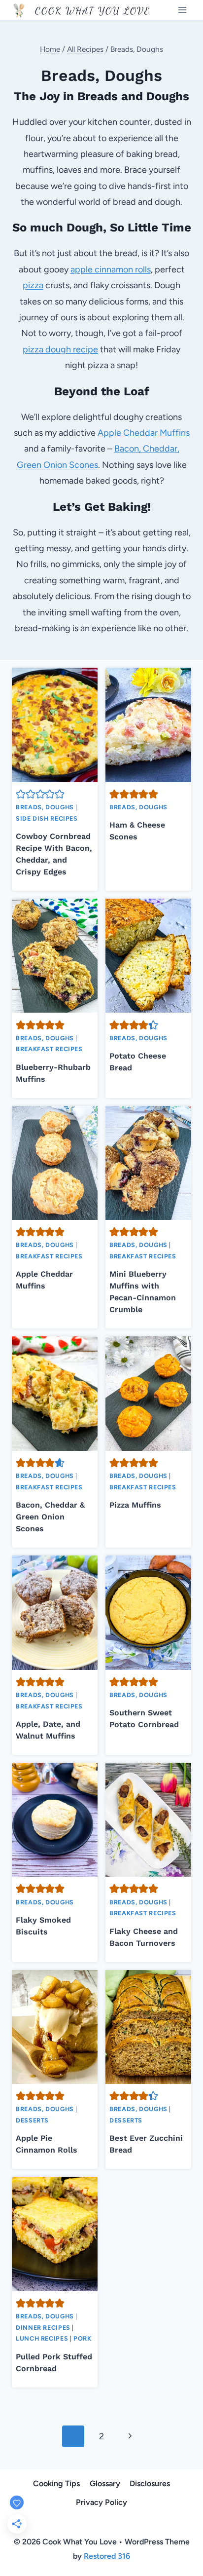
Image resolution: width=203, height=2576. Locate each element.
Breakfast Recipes (49, 1049)
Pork (83, 2338)
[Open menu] (182, 10)
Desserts (32, 2120)
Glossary (105, 2483)
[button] (21, 794)
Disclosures (150, 2483)
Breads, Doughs (45, 807)
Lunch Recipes (42, 2338)
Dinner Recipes (43, 2328)
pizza (33, 285)
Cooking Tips (56, 2483)
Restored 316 (107, 2556)
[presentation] (55, 725)
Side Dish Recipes (47, 818)
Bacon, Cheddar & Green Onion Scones (50, 1517)
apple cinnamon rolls (111, 269)
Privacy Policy (101, 2502)
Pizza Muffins (135, 1505)
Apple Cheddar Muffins (144, 433)
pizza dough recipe (60, 349)
